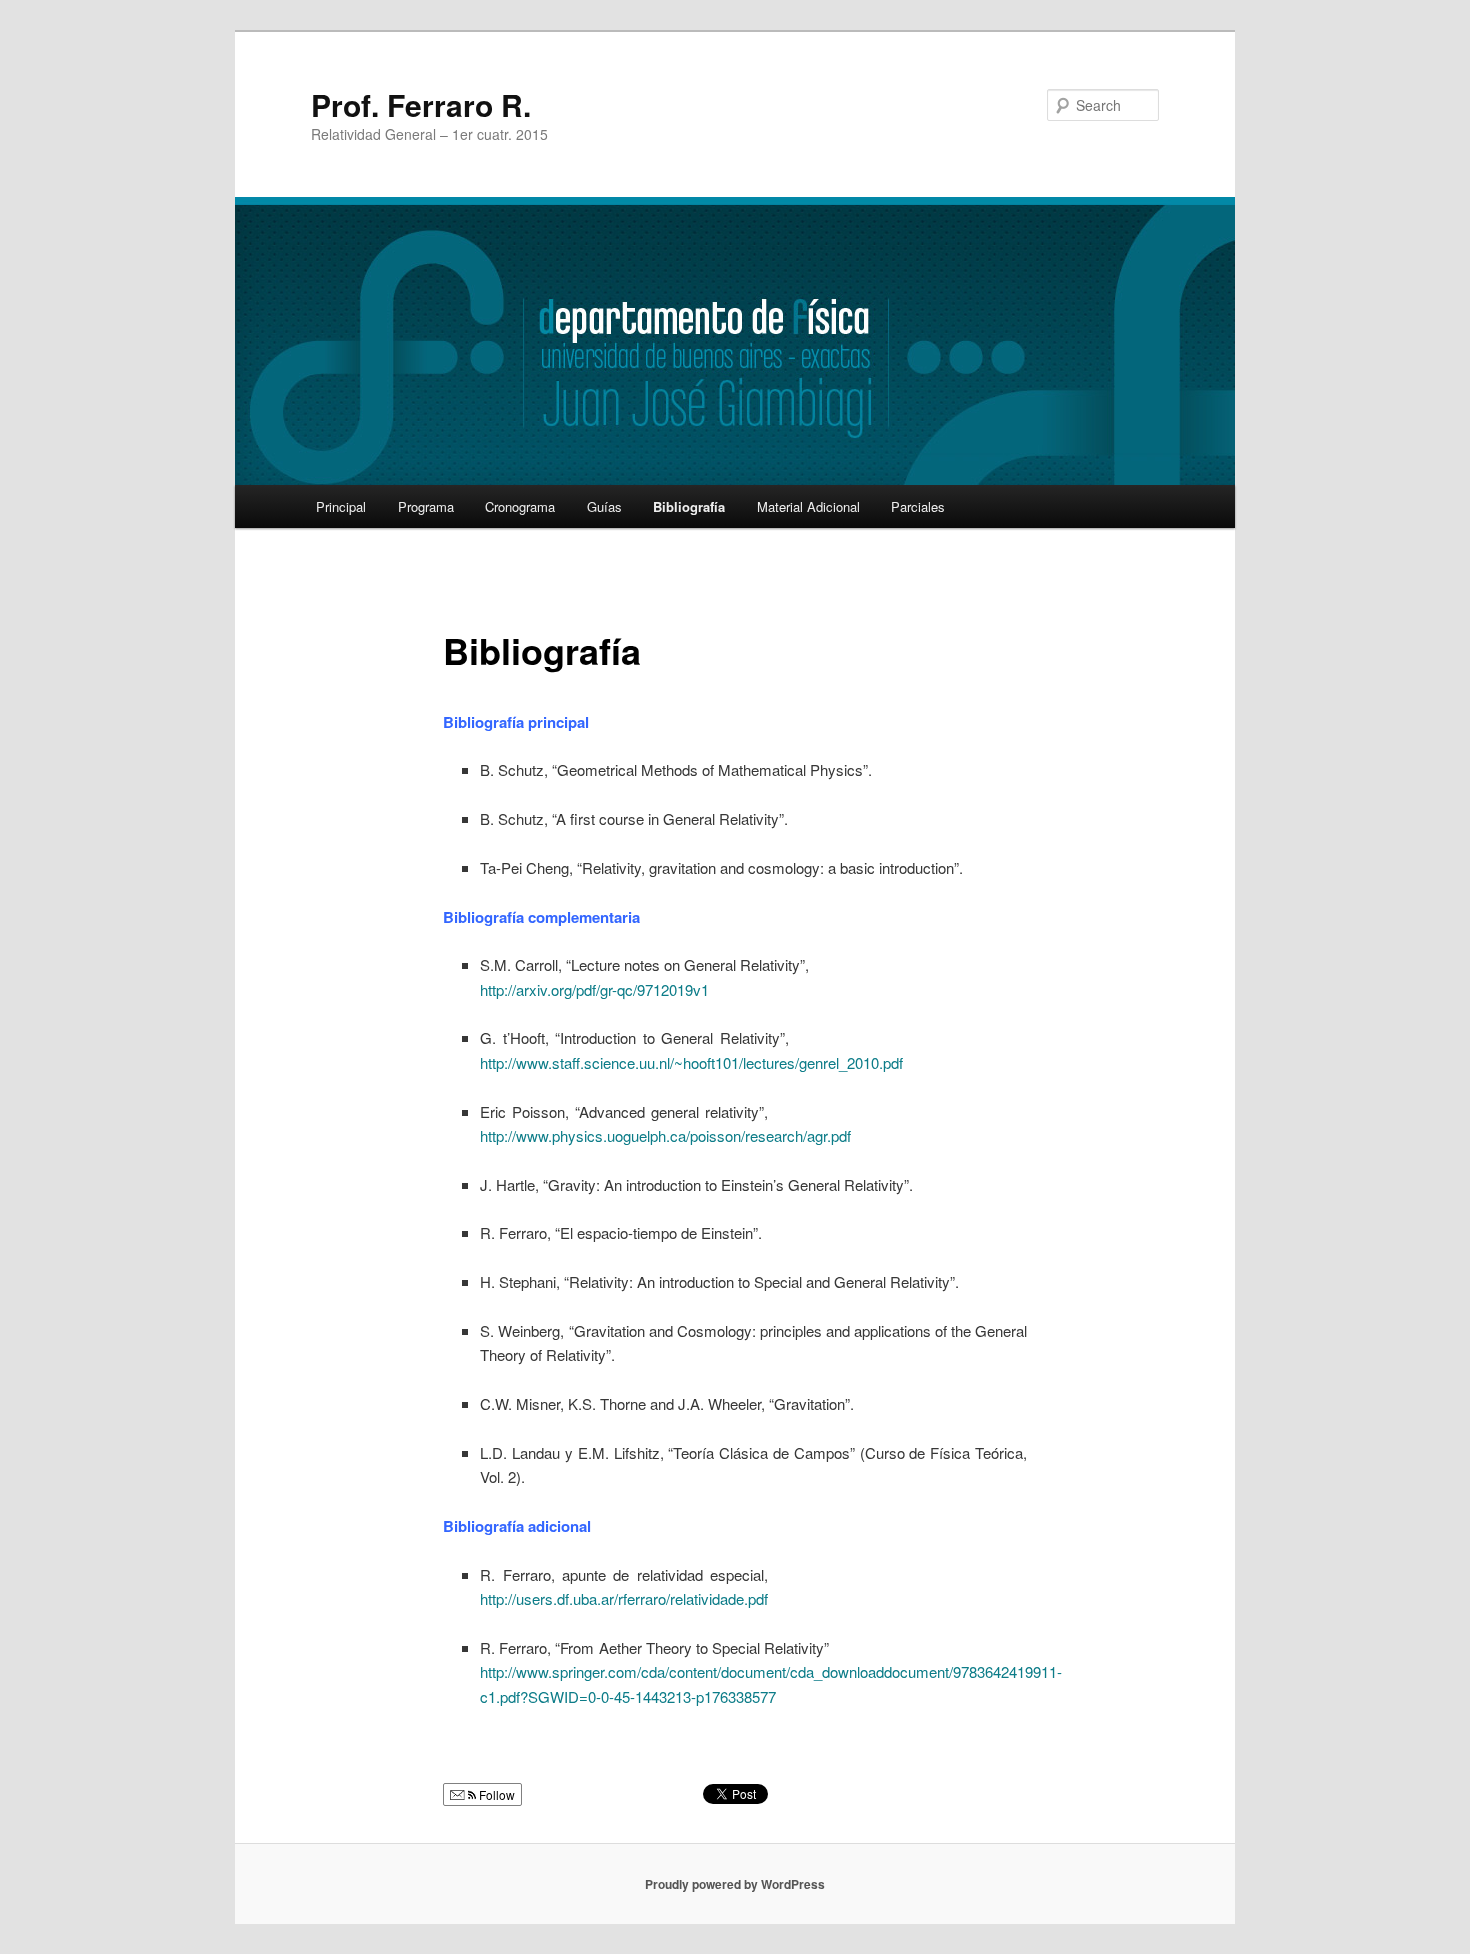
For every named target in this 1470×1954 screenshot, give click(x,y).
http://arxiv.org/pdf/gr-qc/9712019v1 (594, 989)
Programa (426, 506)
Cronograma (520, 506)
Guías (604, 506)
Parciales (918, 506)
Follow (495, 1794)
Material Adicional (808, 506)
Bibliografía (689, 506)
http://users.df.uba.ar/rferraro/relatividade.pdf (624, 1598)
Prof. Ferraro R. (421, 104)
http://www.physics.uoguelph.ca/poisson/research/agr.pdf (665, 1135)
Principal (341, 506)
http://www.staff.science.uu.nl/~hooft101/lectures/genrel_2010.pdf (691, 1062)
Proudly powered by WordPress (735, 1884)
